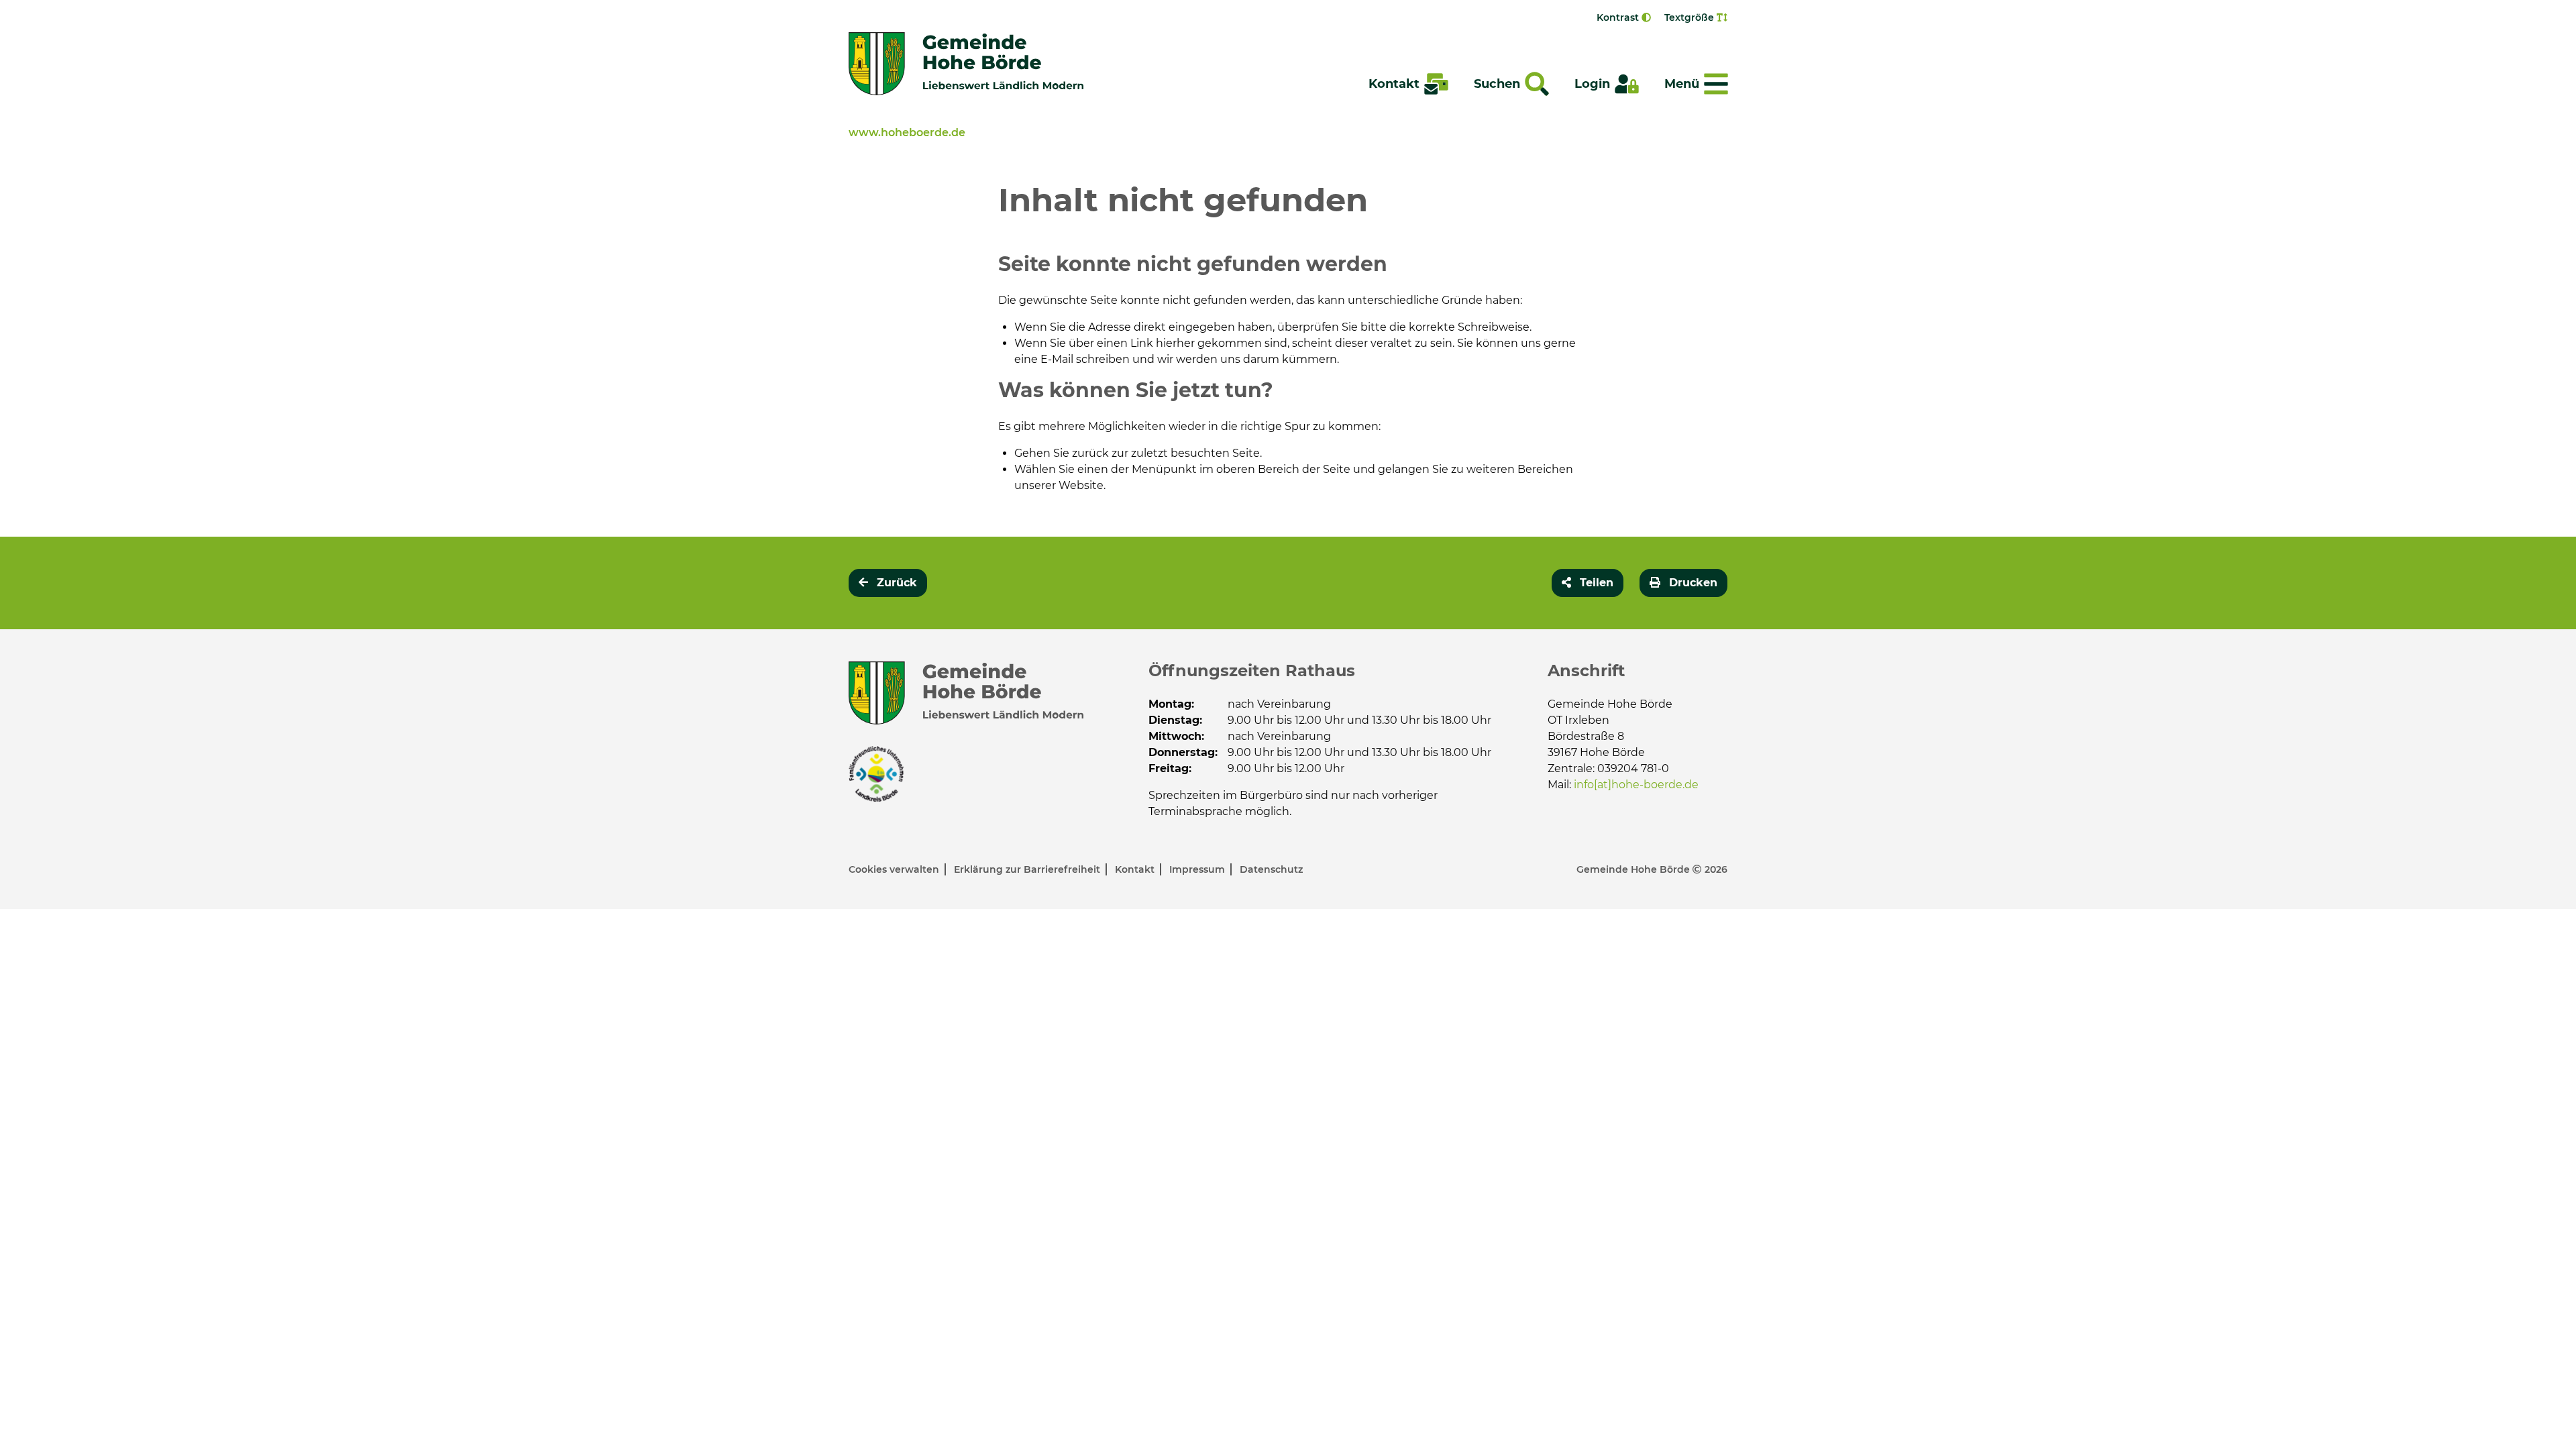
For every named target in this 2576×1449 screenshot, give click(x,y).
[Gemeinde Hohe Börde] (966, 64)
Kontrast (1619, 17)
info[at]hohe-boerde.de (1636, 785)
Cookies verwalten (895, 869)
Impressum (1198, 869)
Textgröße (1690, 17)
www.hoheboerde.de (907, 132)
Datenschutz (1271, 869)
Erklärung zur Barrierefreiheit (1028, 869)
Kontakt (1136, 869)
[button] (1588, 583)
